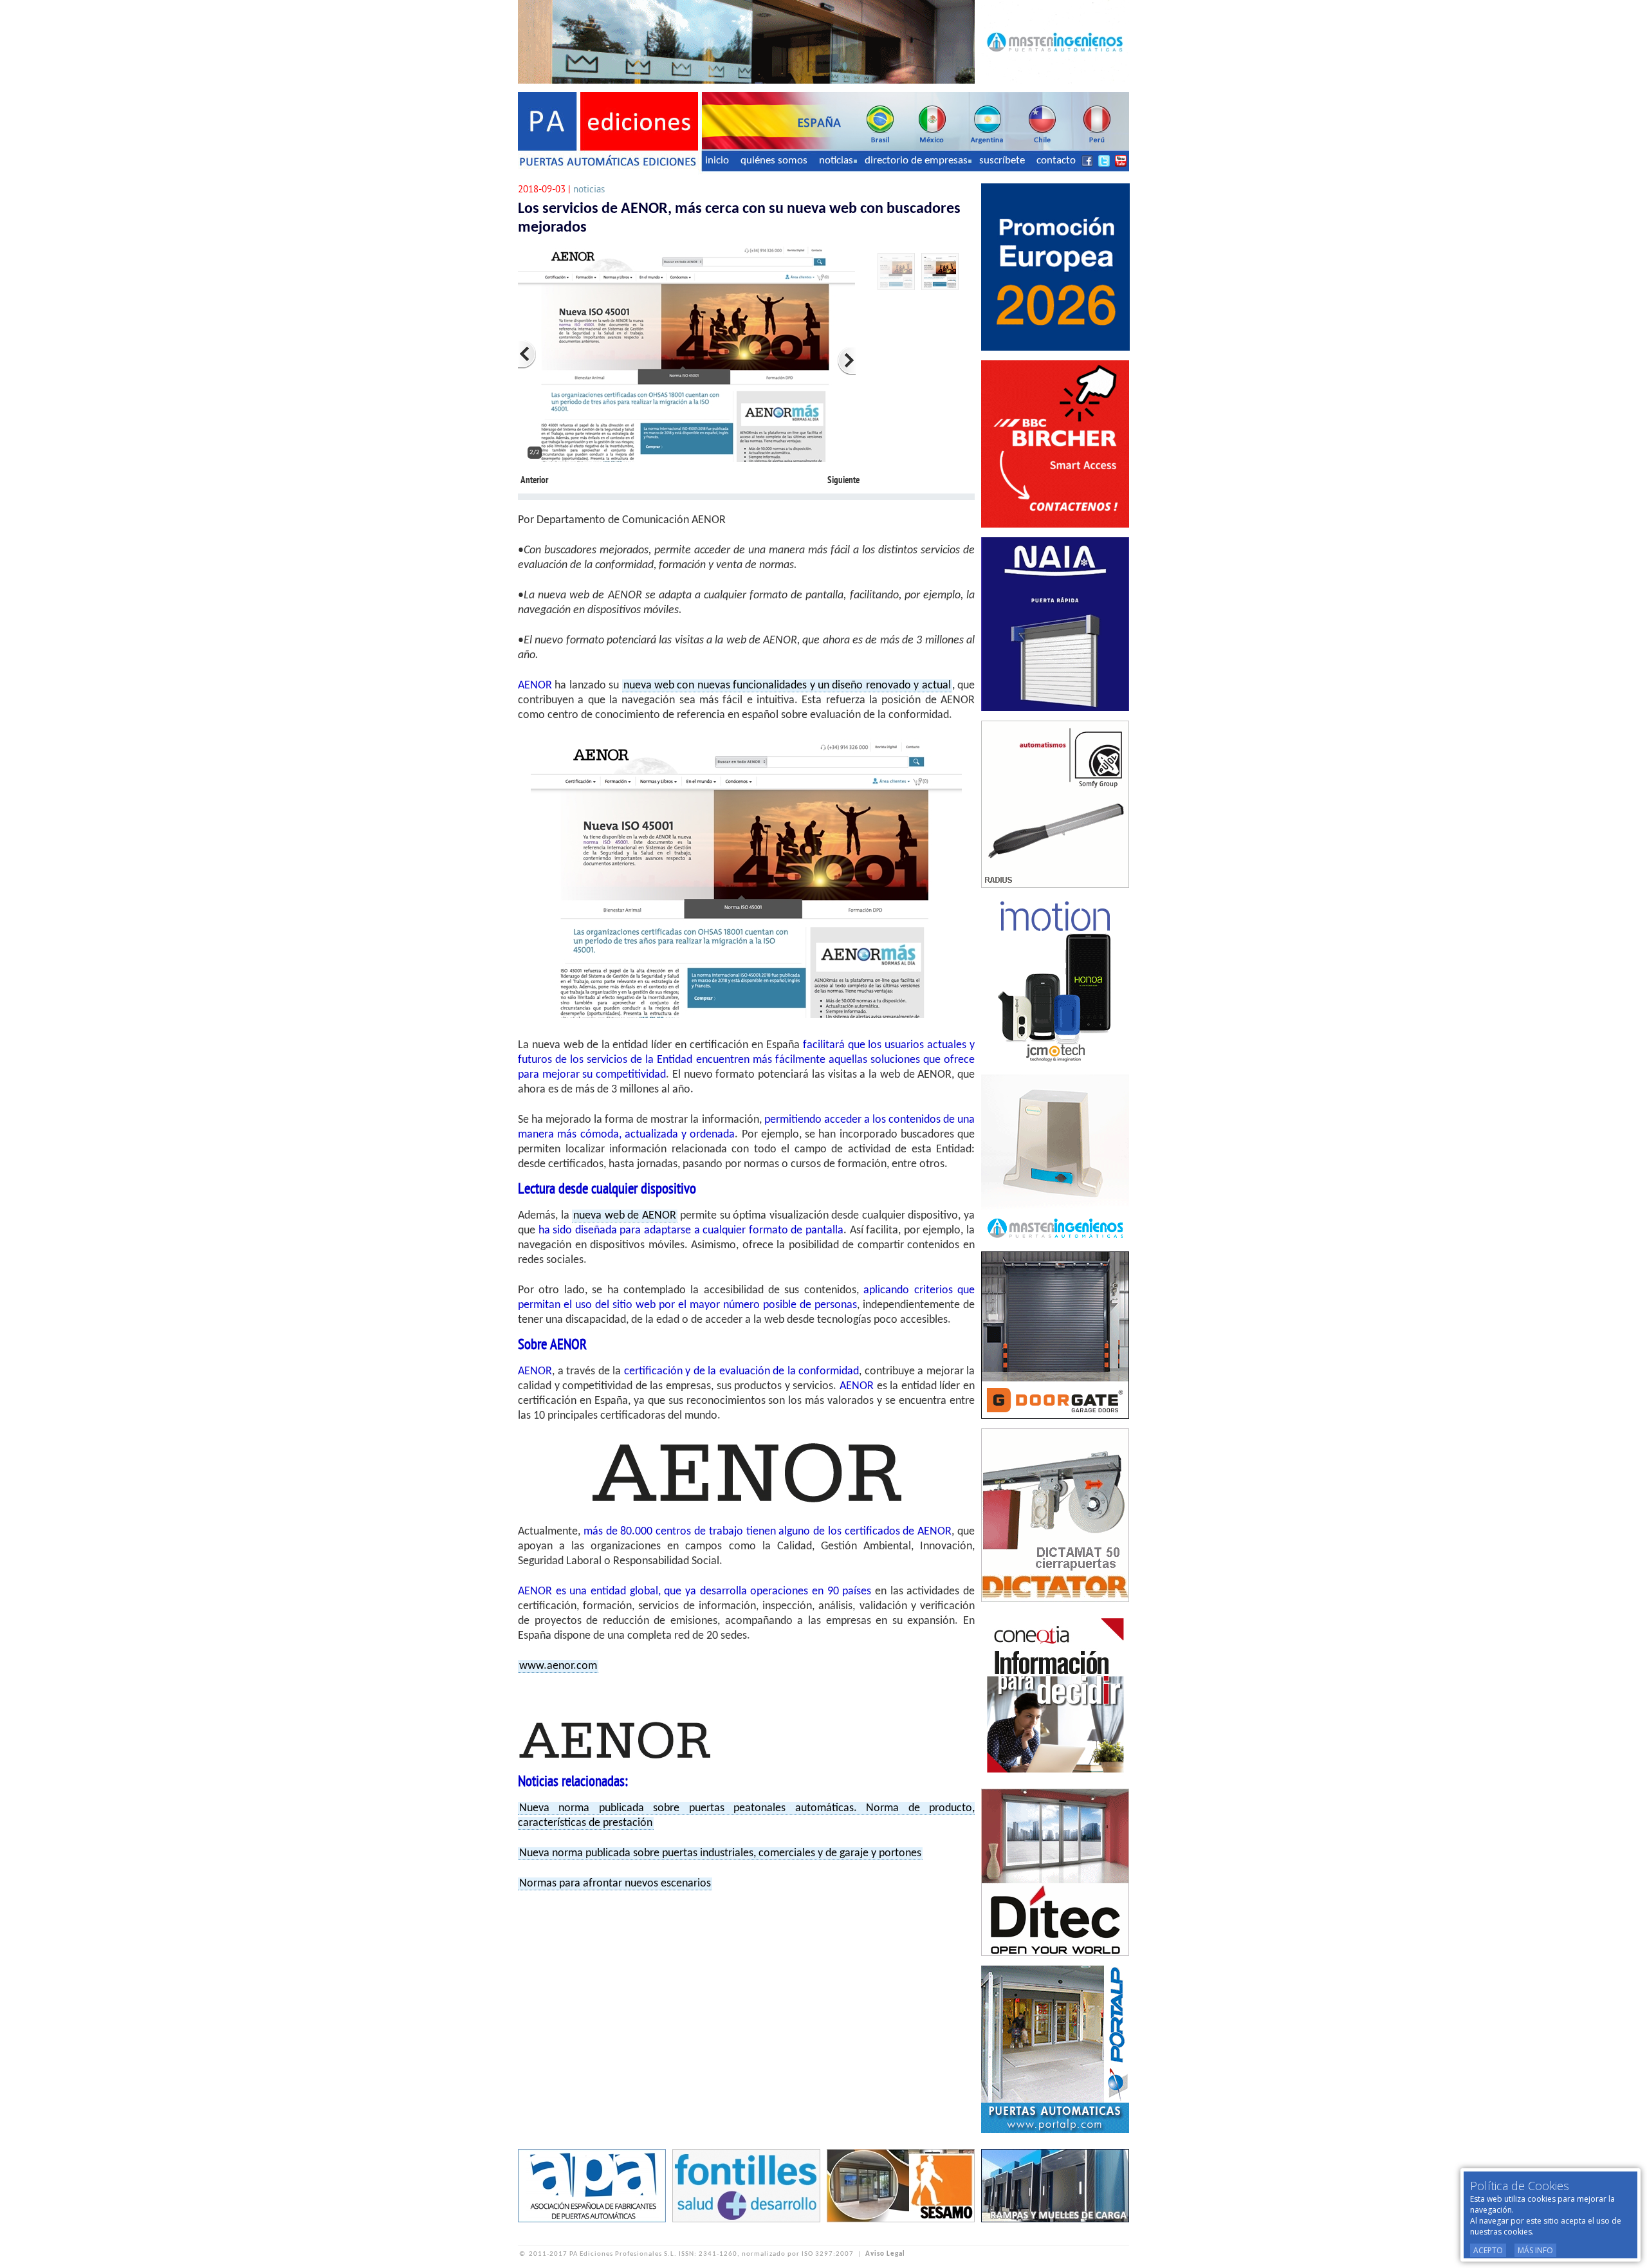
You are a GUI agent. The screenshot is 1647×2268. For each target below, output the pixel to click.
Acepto (1488, 2250)
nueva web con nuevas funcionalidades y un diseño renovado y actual (787, 686)
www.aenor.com (558, 1666)
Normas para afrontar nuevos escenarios (615, 1884)
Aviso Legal (885, 2254)
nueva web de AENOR (625, 1216)
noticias (836, 161)
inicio (717, 161)
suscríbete (1002, 161)
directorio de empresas (916, 161)
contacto (1056, 161)
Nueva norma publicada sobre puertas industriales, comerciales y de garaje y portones (720, 1853)
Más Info (1535, 2250)
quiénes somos (774, 161)
